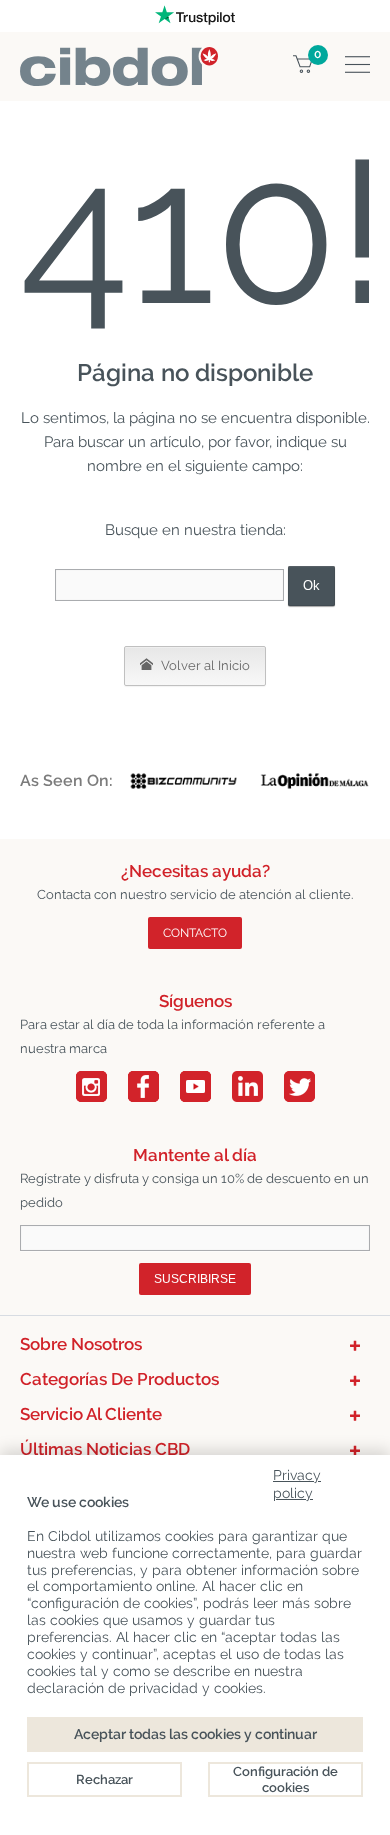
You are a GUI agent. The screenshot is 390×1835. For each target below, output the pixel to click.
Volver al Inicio (204, 665)
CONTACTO (195, 933)
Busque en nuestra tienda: (195, 530)
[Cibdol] (119, 58)
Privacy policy (297, 1480)
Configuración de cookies (285, 1779)
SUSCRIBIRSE (195, 1279)
